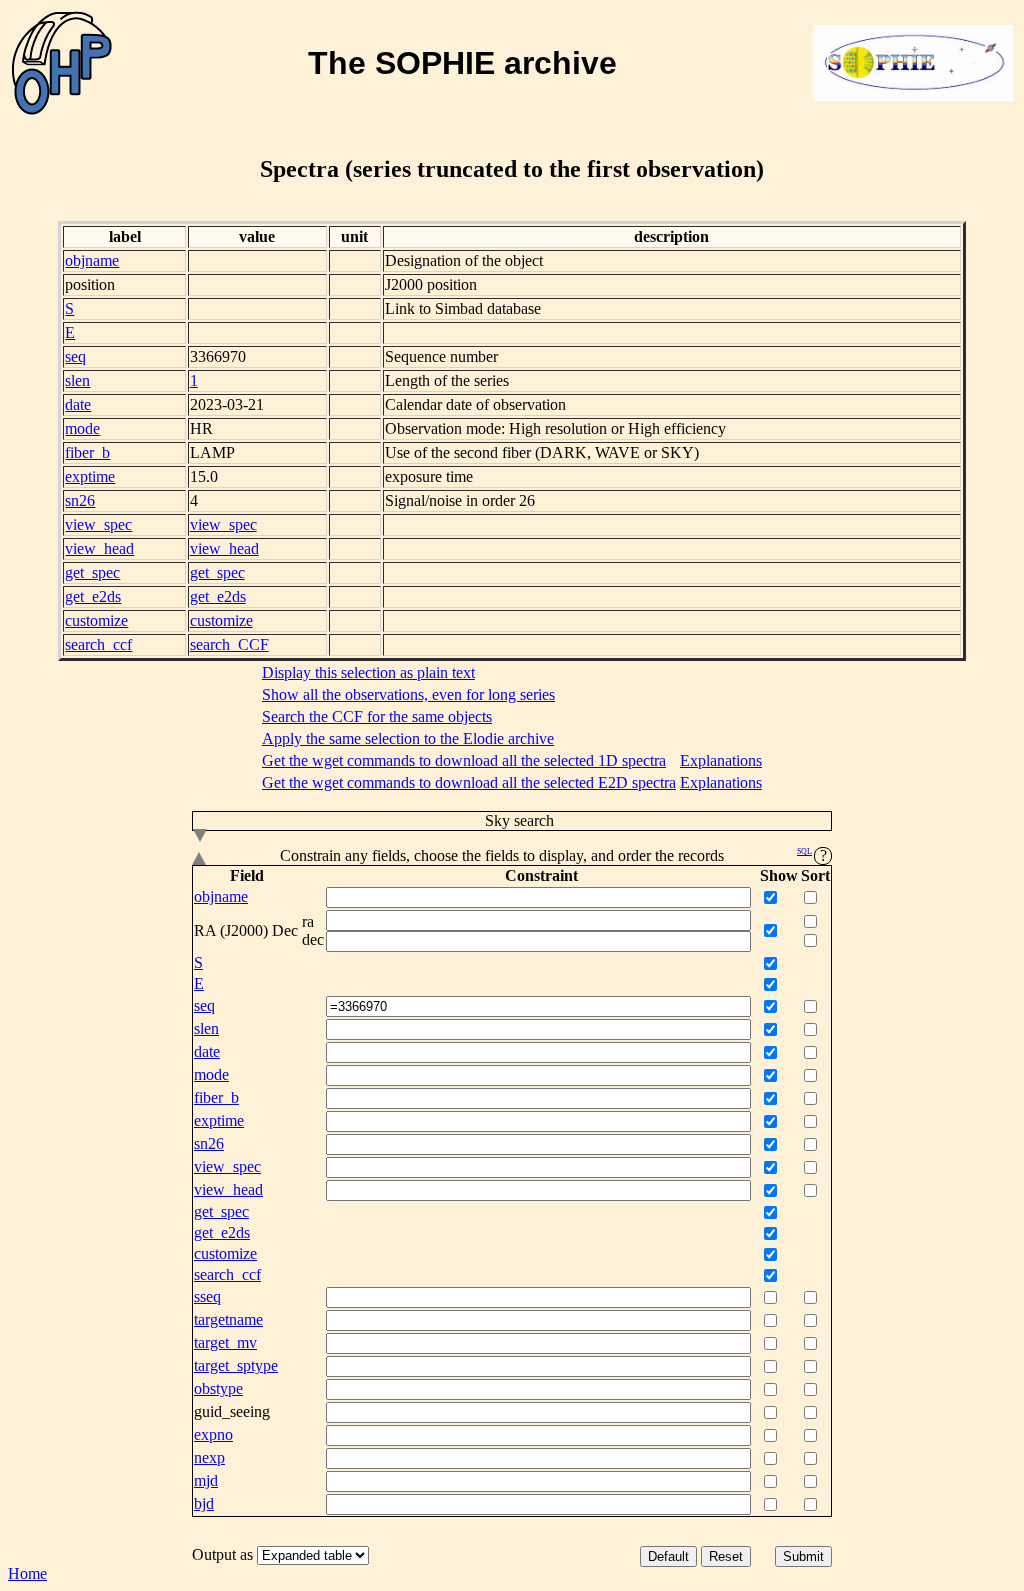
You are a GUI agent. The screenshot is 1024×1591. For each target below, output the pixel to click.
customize (96, 620)
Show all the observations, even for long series (408, 694)
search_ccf (98, 644)
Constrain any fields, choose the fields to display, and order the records (546, 855)
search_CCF (229, 644)
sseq (207, 1296)
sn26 (80, 500)
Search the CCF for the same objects (377, 716)
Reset (726, 1556)
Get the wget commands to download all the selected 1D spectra (464, 760)
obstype (218, 1388)
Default (668, 1556)
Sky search (519, 820)
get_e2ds (93, 596)
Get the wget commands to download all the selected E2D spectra (469, 782)
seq (75, 356)
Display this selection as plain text (368, 672)
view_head (99, 548)
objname (92, 260)
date (78, 404)
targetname (228, 1319)
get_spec (92, 572)
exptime (90, 476)
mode (82, 428)
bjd (204, 1503)
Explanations (721, 760)
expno (213, 1434)
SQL (804, 851)
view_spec (98, 524)
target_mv (225, 1342)
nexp (209, 1457)
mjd (206, 1480)
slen (77, 380)
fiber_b (87, 452)
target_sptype (236, 1365)
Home (27, 1573)
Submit (803, 1556)
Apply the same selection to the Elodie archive (408, 738)
